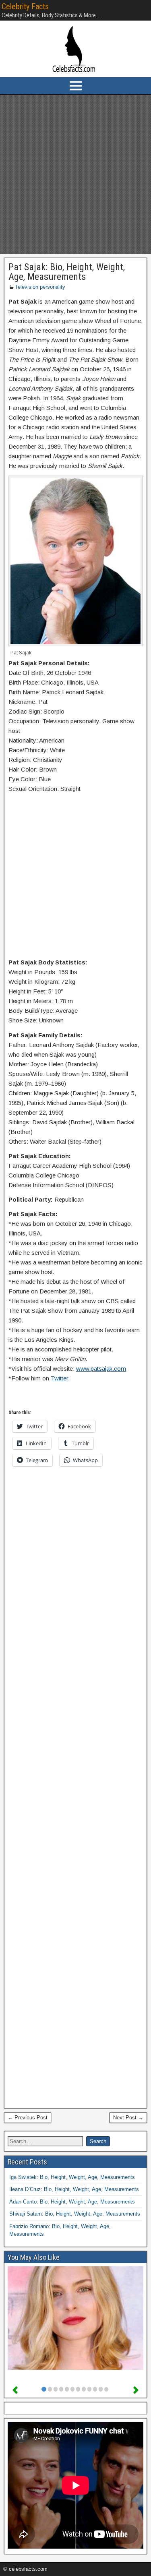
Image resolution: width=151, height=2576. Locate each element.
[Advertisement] (75, 174)
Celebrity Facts (25, 6)
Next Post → (128, 2118)
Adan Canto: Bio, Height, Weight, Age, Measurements (72, 2202)
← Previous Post (28, 2118)
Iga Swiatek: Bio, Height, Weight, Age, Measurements (72, 2177)
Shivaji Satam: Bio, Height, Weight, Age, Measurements (75, 2214)
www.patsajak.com (101, 1369)
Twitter (59, 1378)
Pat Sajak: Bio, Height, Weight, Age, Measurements (67, 272)
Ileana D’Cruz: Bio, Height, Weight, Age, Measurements (74, 2189)
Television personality (40, 287)
